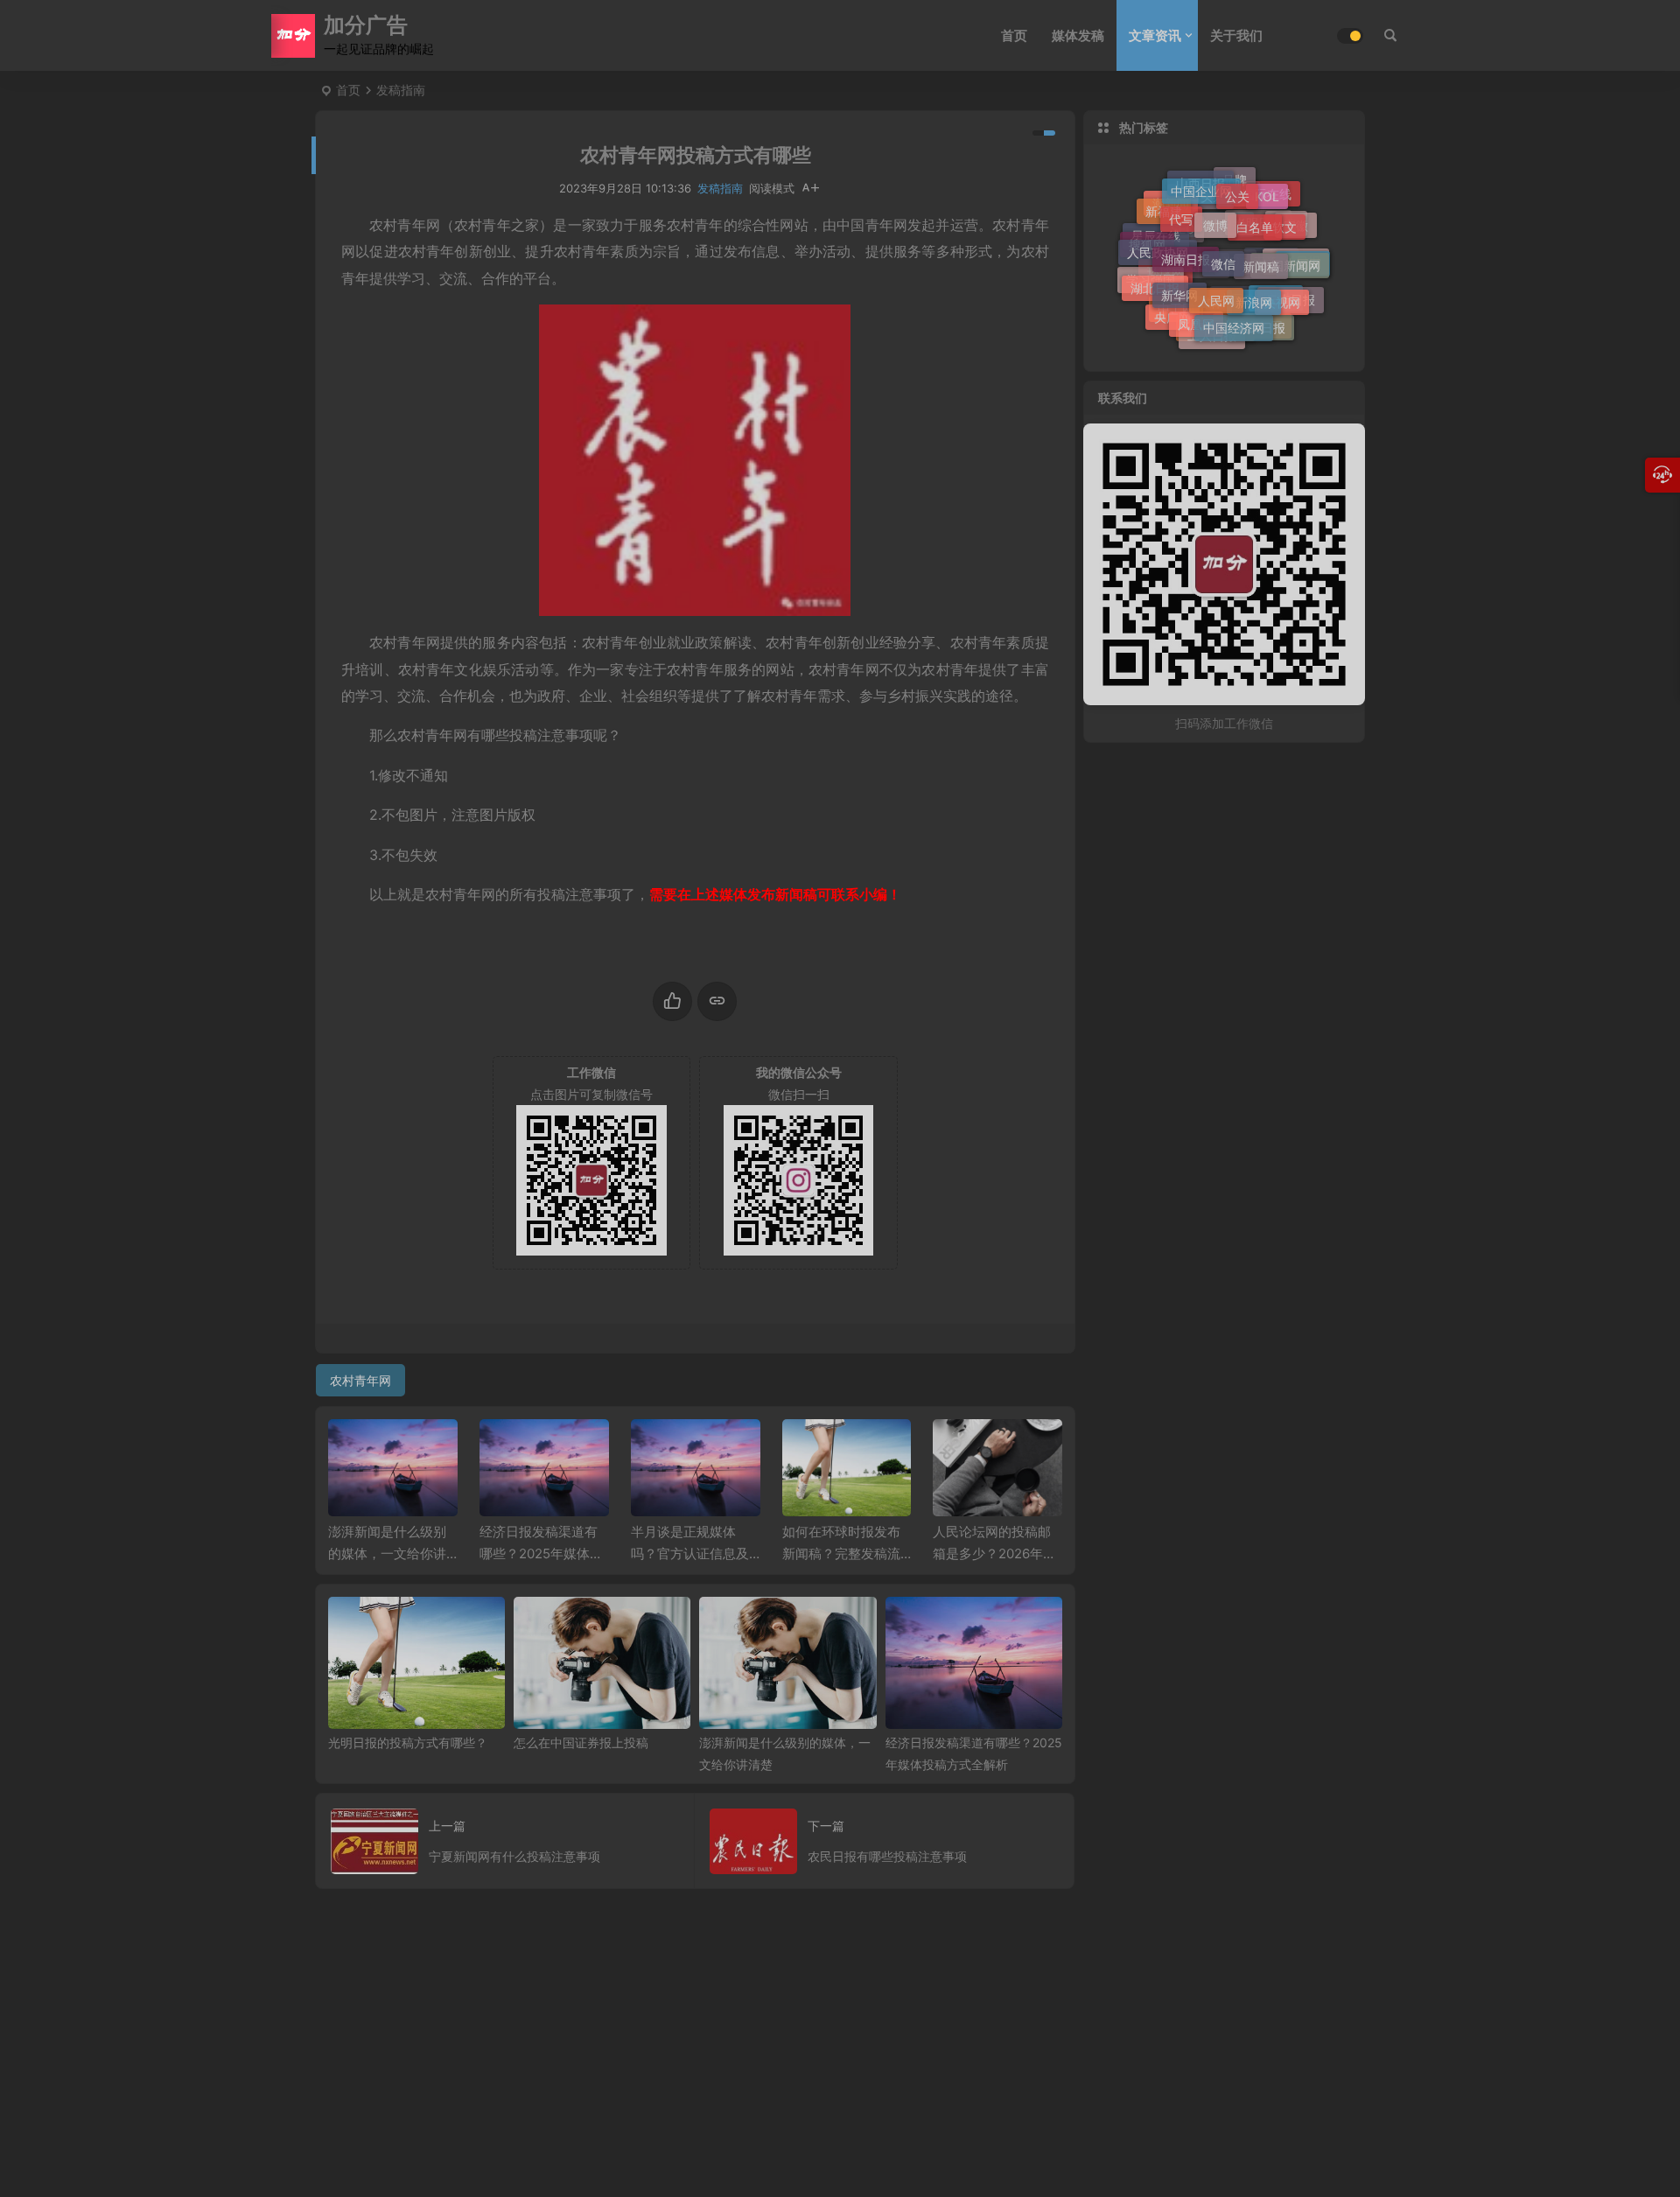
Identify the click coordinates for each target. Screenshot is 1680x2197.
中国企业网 (1201, 187)
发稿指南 (401, 90)
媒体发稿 (1078, 35)
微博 (1215, 214)
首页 (1014, 35)
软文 (1284, 221)
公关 (1237, 189)
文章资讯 (1155, 35)
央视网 (1282, 296)
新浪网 (1254, 293)
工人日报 (1212, 335)
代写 (1181, 211)
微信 (1223, 251)
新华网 (1179, 287)
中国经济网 (1234, 322)
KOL (1267, 193)
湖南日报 (1186, 248)
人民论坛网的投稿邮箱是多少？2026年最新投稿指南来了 (994, 1553)
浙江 (1235, 274)
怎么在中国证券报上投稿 (581, 1742)
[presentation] (961, 1447)
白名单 (1255, 217)
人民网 (1216, 289)
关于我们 (1236, 35)
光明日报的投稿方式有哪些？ (408, 1742)
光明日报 (1258, 233)
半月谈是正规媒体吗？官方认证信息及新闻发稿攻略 (690, 1553)
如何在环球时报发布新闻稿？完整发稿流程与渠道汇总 (841, 1553)
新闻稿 (1261, 254)
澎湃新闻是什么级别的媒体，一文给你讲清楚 (387, 1553)
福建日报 (1221, 237)
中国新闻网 (1290, 259)
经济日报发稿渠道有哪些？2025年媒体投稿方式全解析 (541, 1553)
